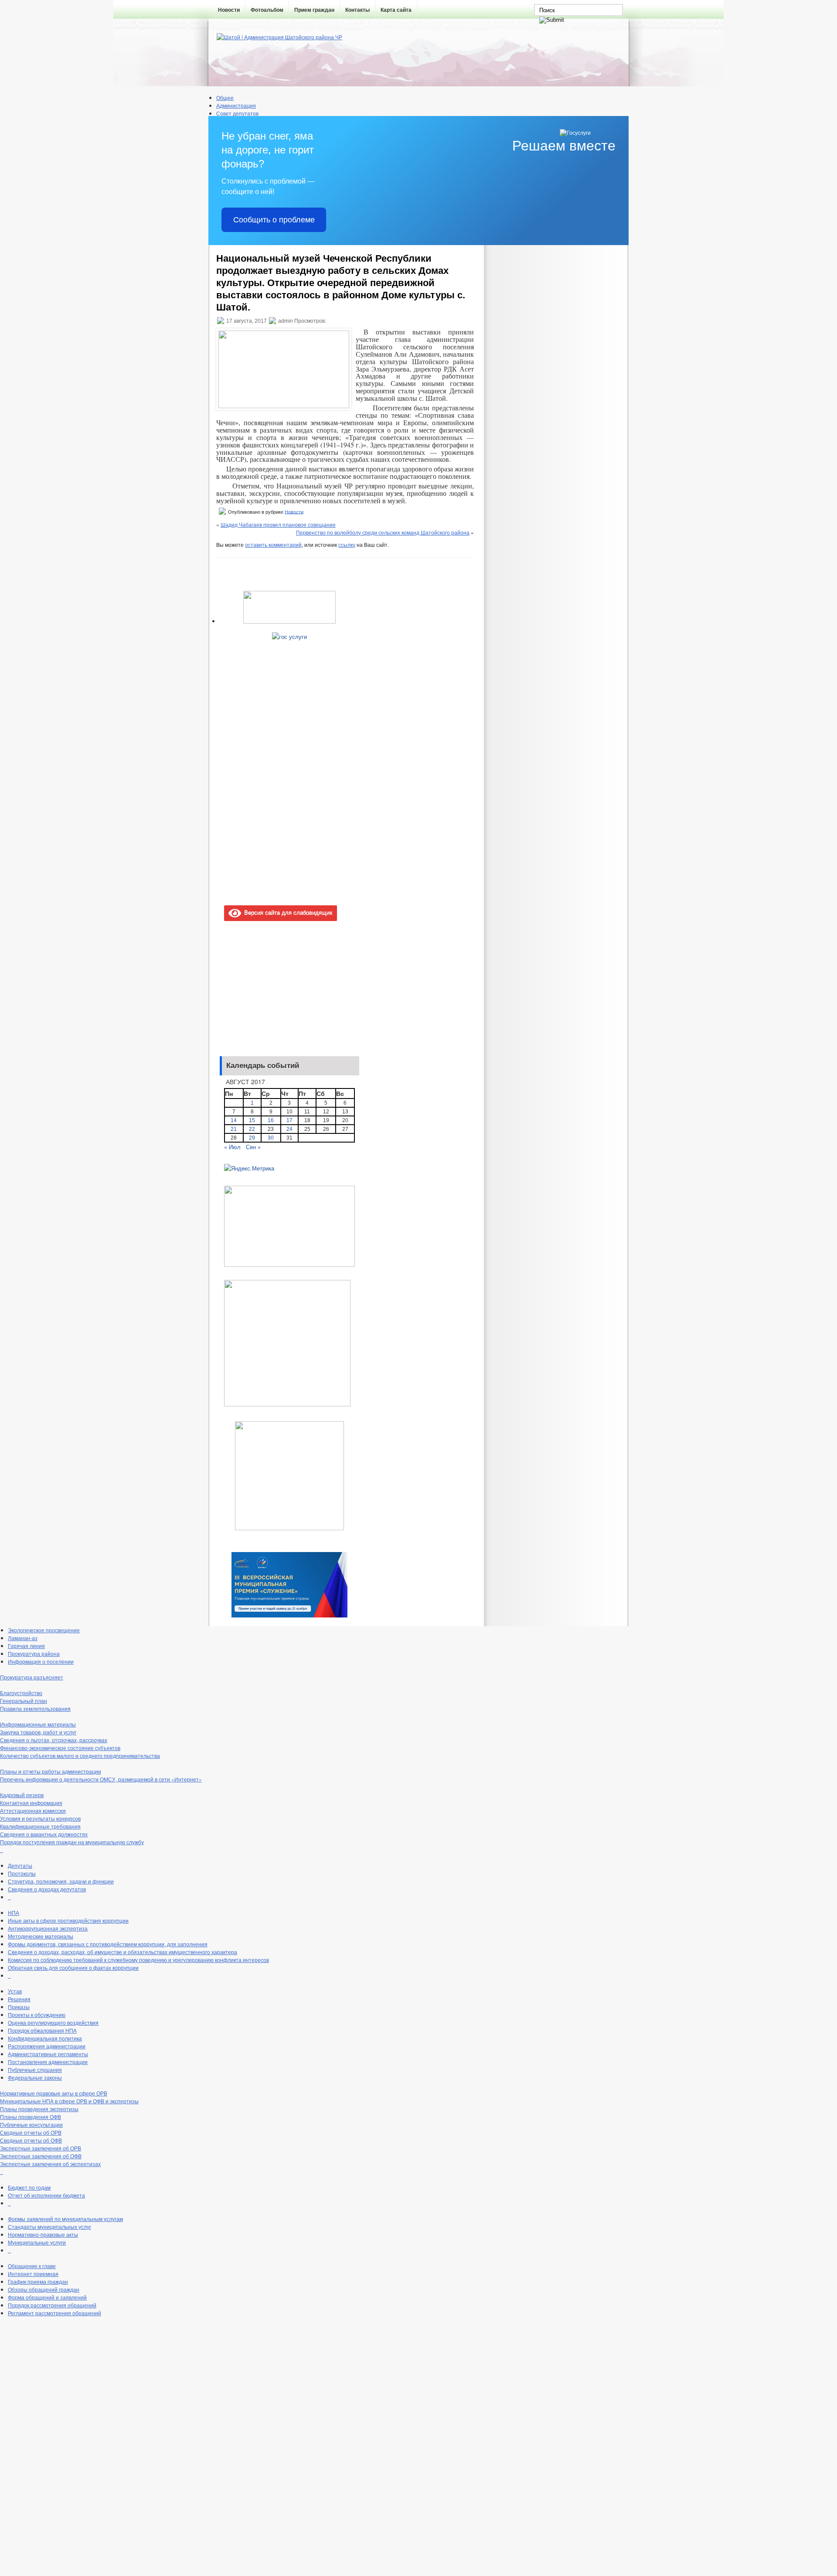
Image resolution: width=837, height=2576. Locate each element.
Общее (225, 97)
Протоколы (22, 1873)
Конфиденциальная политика (45, 2038)
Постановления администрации (48, 2062)
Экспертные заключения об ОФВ (41, 2156)
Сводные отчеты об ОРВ (31, 2132)
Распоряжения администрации (47, 2046)
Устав (15, 1991)
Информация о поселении (41, 1661)
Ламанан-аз (23, 1638)
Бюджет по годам (29, 2187)
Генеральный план (24, 1701)
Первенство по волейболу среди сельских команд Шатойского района (383, 532)
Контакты (357, 10)
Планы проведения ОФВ (31, 2117)
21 (234, 1129)
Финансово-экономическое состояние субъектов (60, 1748)
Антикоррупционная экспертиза (48, 1928)
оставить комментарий (273, 544)
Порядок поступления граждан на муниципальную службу (72, 1842)
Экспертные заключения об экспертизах (50, 2164)
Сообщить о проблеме (274, 220)
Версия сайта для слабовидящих (287, 912)
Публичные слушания (35, 2069)
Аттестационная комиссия (33, 1810)
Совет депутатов (237, 113)
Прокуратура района (34, 1653)
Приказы (19, 2007)
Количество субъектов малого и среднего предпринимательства (80, 1755)
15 (252, 1120)
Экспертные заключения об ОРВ (41, 2148)
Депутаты (20, 1865)
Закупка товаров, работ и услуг (38, 1732)
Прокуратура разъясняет (32, 1677)
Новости (229, 10)
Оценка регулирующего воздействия (53, 2022)
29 (252, 1138)
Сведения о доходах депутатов (47, 1889)
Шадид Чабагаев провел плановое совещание (278, 524)
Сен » (253, 1147)
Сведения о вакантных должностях (44, 1834)
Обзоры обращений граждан (44, 2289)
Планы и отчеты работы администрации (51, 1771)
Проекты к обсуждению (37, 2015)
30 (271, 1138)
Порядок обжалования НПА (42, 2030)
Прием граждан (314, 10)
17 (289, 1120)
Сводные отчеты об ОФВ (31, 2140)
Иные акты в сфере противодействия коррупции (68, 1920)
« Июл (232, 1147)
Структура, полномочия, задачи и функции (61, 1881)
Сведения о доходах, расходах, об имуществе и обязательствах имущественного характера (122, 1952)
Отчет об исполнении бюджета (46, 2195)
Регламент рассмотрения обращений (54, 2313)
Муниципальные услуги (37, 2242)
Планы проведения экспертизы (39, 2109)
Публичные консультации (31, 2124)
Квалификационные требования (40, 1826)
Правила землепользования (35, 1708)
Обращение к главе (32, 2266)
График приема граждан (38, 2281)
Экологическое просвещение (44, 1630)
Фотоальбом (267, 10)
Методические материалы (41, 1936)
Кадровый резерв (22, 1795)
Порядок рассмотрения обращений (52, 2305)
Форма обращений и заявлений (47, 2297)
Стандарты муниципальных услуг (49, 2226)
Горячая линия (26, 1646)
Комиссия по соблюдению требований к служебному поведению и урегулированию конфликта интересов (138, 1960)
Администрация (236, 105)
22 (252, 1129)
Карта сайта (396, 10)
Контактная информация (31, 1803)
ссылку (347, 544)
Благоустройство (21, 1693)
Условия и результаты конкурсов (40, 1818)
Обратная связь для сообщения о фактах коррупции (73, 1967)
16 (271, 1120)
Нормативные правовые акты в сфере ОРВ (54, 2093)
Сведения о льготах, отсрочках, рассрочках (54, 1740)
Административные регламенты (48, 2054)
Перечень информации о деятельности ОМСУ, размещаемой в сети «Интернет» (101, 1779)
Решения (19, 1999)
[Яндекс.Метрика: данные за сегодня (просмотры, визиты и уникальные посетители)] (249, 1168)
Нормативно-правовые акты (43, 2234)
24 (289, 1129)
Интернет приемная (33, 2274)
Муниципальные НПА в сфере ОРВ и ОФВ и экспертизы (69, 2101)
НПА (14, 1912)
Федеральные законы (35, 2077)
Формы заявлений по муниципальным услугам (65, 2219)
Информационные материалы (38, 1724)
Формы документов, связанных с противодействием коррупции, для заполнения (108, 1944)
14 (234, 1120)
